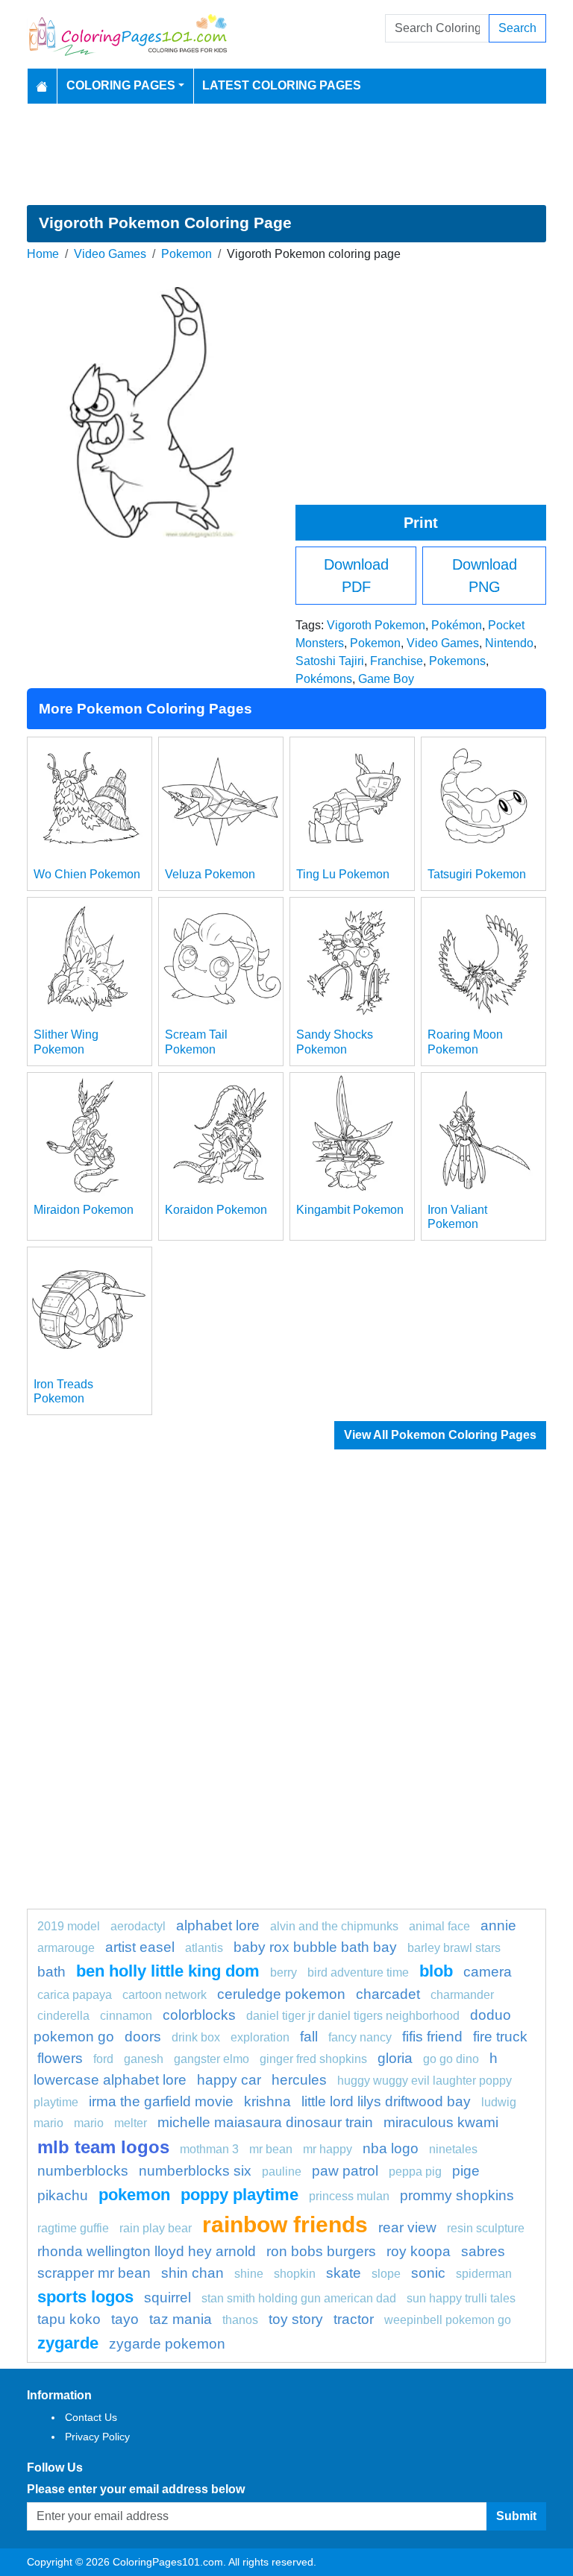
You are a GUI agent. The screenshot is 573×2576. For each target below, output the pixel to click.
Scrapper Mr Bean (94, 2273)
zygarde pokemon (167, 2344)
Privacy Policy (97, 2437)
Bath (51, 1972)
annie (498, 1925)
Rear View (407, 2227)
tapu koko (69, 2319)
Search (517, 28)
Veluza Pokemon (210, 874)
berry (284, 1972)
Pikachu (63, 2195)
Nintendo (509, 643)
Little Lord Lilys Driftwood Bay (386, 2101)
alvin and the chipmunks (334, 1926)
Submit (516, 2516)
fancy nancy (360, 2037)
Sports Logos (85, 2297)
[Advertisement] (286, 154)
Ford (103, 2059)
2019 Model (69, 1926)
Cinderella (63, 2016)
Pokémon (457, 625)
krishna (267, 2101)
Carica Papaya (75, 1995)
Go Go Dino (451, 2059)
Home (43, 254)
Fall (309, 2037)
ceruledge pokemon (281, 1994)
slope (386, 2274)
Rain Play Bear (156, 2228)
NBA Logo (391, 2148)
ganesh (144, 2059)
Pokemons (457, 661)
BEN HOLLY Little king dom (168, 1971)
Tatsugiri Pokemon (477, 874)
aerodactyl (138, 1926)
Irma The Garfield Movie (161, 2101)
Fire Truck (500, 2037)
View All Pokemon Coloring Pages (440, 1435)
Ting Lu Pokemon (343, 874)
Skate (344, 2273)
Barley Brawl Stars (454, 1948)
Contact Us (91, 2417)
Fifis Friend (432, 2037)
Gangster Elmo (212, 2059)
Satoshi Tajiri (330, 661)
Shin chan (192, 2273)
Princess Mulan (349, 2196)
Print (421, 523)
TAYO (125, 2319)
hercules (299, 2080)
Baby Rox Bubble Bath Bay (315, 1947)
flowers (60, 2058)
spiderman (484, 2274)
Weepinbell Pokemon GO (448, 2320)
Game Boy (386, 679)
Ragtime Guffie (73, 2228)
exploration (260, 2037)
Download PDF (356, 576)
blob (436, 1971)
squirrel (167, 2298)
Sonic (428, 2273)
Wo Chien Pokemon (87, 874)
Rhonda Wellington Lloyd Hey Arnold (147, 2251)
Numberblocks (83, 2171)
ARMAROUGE (66, 1948)
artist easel (140, 1947)
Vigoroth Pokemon (376, 625)
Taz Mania (181, 2319)
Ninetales (453, 2149)
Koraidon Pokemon (216, 1210)
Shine (249, 2274)
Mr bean (271, 2149)
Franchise (397, 661)
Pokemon (187, 254)
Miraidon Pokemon (84, 1210)
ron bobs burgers (321, 2251)
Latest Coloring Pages (282, 85)
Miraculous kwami (441, 2122)
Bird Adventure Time (358, 1972)
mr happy (328, 2149)
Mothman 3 (209, 2149)
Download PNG (485, 576)
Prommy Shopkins (457, 2195)
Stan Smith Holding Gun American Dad (299, 2298)
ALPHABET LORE (218, 1925)
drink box (196, 2037)
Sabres (483, 2251)
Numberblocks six (195, 2171)
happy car (229, 2080)
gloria (395, 2058)
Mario (89, 2123)
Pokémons (324, 679)
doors (143, 2037)
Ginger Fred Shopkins (313, 2059)
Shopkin (295, 2274)
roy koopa (419, 2251)
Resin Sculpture (486, 2228)
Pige (466, 2171)
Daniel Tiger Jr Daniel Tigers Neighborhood (353, 2016)
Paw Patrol (345, 2171)
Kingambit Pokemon (350, 1210)
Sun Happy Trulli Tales (461, 2298)
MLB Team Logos (103, 2147)
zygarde (68, 2343)
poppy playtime (239, 2195)
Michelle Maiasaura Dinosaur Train (265, 2122)
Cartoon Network (165, 1995)
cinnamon (126, 2016)
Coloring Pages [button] (121, 85)
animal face (439, 1926)
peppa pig (415, 2172)
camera (488, 1972)
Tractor (354, 2319)
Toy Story (296, 2319)
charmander (462, 1995)
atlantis (204, 1948)
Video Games (110, 254)
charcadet (388, 1994)
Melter (131, 2123)
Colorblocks (199, 2015)
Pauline (282, 2172)
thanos (240, 2320)
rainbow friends (285, 2224)
